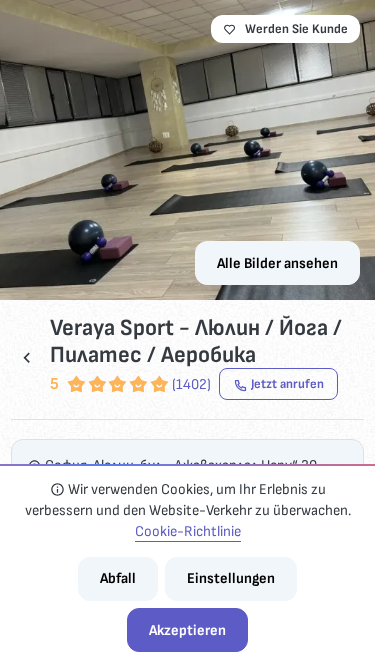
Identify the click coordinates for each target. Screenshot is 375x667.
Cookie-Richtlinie (188, 531)
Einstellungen (231, 578)
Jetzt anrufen (287, 384)
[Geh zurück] (27, 358)
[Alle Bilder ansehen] (187, 150)
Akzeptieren (187, 630)
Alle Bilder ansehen (277, 263)
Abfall (118, 578)
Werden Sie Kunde (296, 29)
